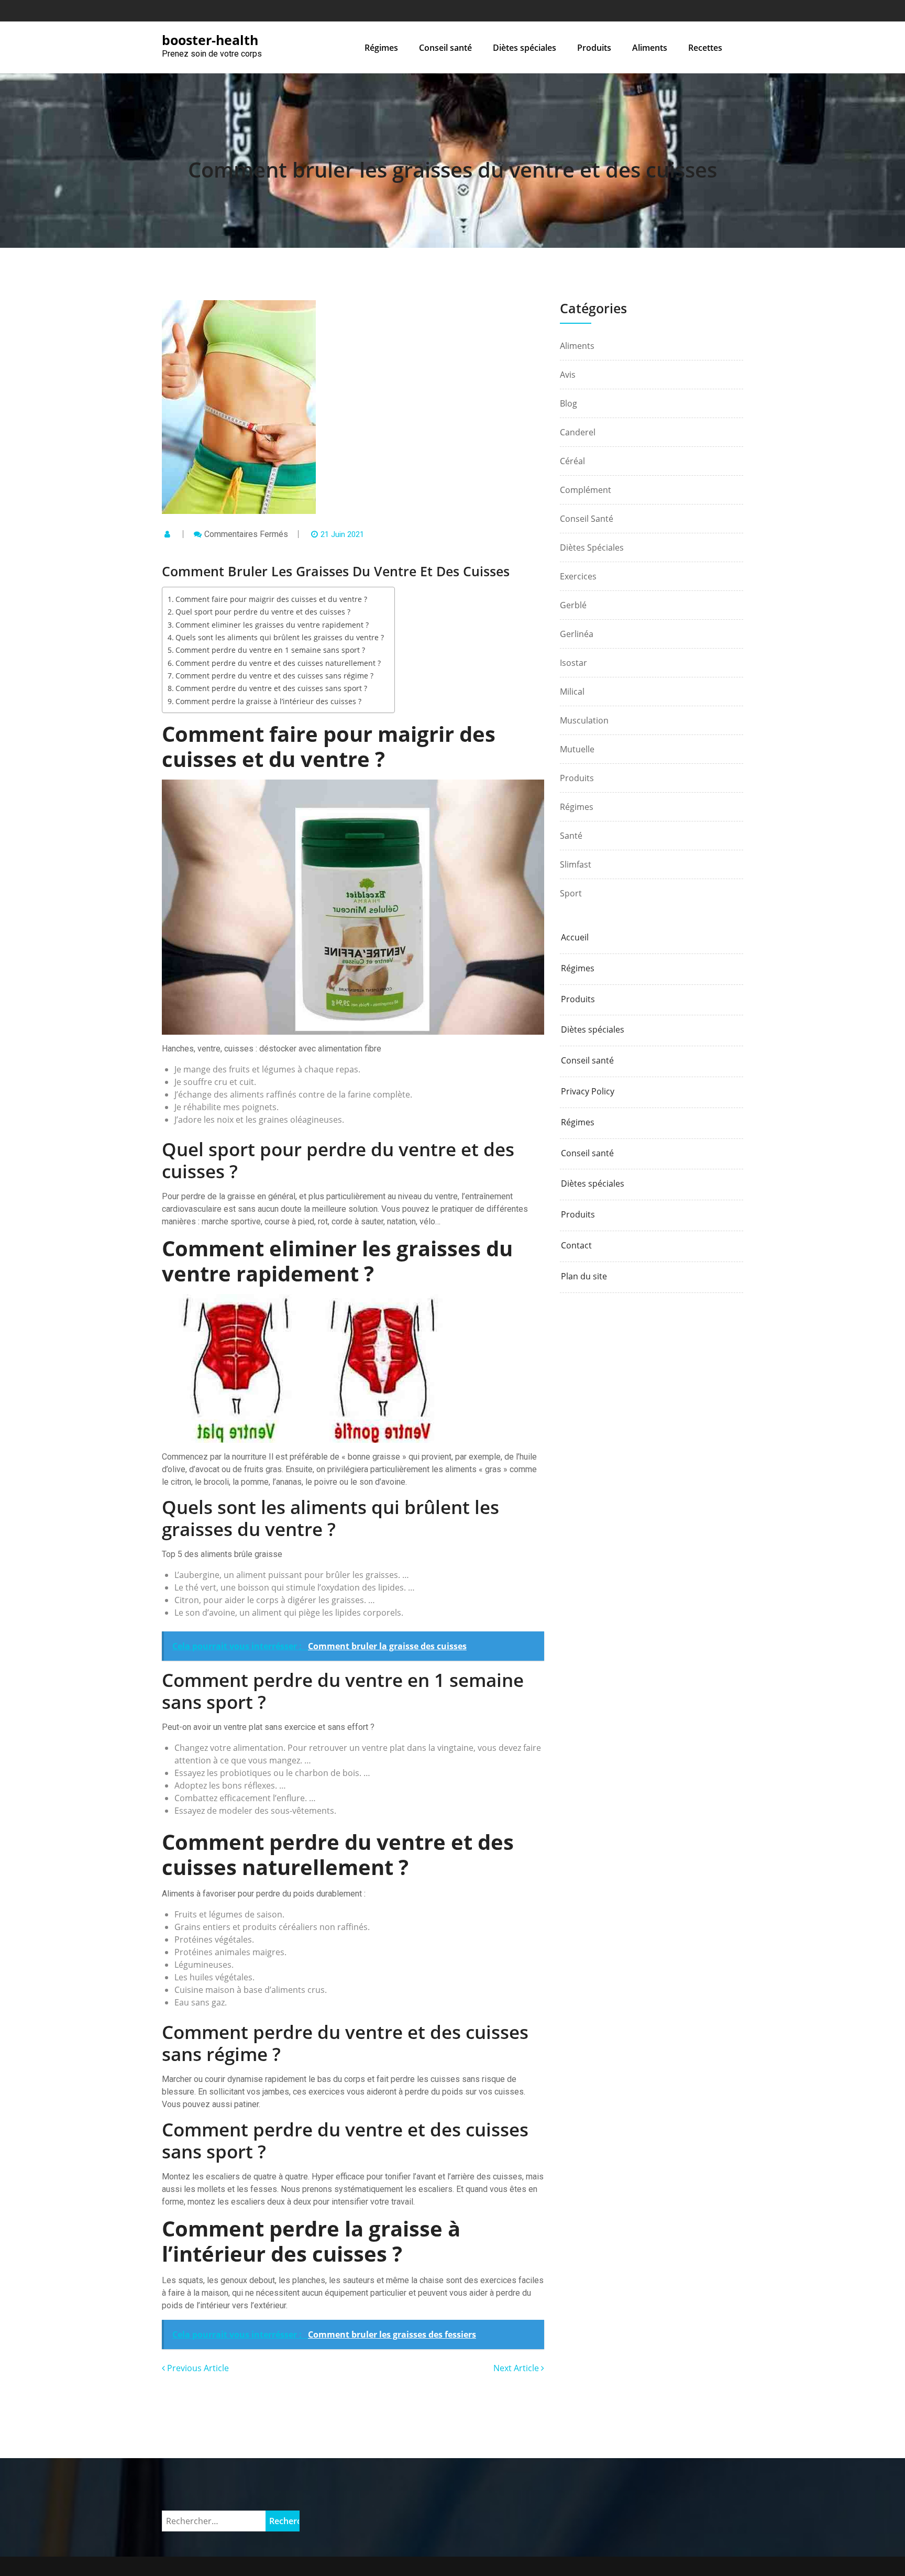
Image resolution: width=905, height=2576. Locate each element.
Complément (586, 490)
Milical (572, 692)
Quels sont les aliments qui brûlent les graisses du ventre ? (280, 637)
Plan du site (584, 1276)
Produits (594, 48)
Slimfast (576, 864)
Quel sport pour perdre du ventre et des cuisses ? (263, 612)
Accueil (575, 938)
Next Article (517, 2368)
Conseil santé (445, 48)
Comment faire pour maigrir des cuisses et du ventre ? (271, 599)
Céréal (572, 461)
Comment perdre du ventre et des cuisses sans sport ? (271, 688)
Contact (576, 1246)
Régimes (381, 48)
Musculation (584, 720)
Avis (568, 375)
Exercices (578, 576)
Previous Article (197, 2368)
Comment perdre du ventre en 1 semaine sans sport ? (270, 650)
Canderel (578, 432)
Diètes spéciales (525, 48)
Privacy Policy (588, 1092)
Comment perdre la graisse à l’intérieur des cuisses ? (268, 701)
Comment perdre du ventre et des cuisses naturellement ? (278, 663)
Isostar (573, 663)
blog (569, 403)
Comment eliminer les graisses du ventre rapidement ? (272, 625)
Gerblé (573, 605)
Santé (571, 836)
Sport (571, 893)
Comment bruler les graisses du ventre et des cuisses (452, 169)
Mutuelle (577, 749)
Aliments (650, 48)
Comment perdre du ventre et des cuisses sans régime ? (274, 676)
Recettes (705, 48)
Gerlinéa (577, 634)
